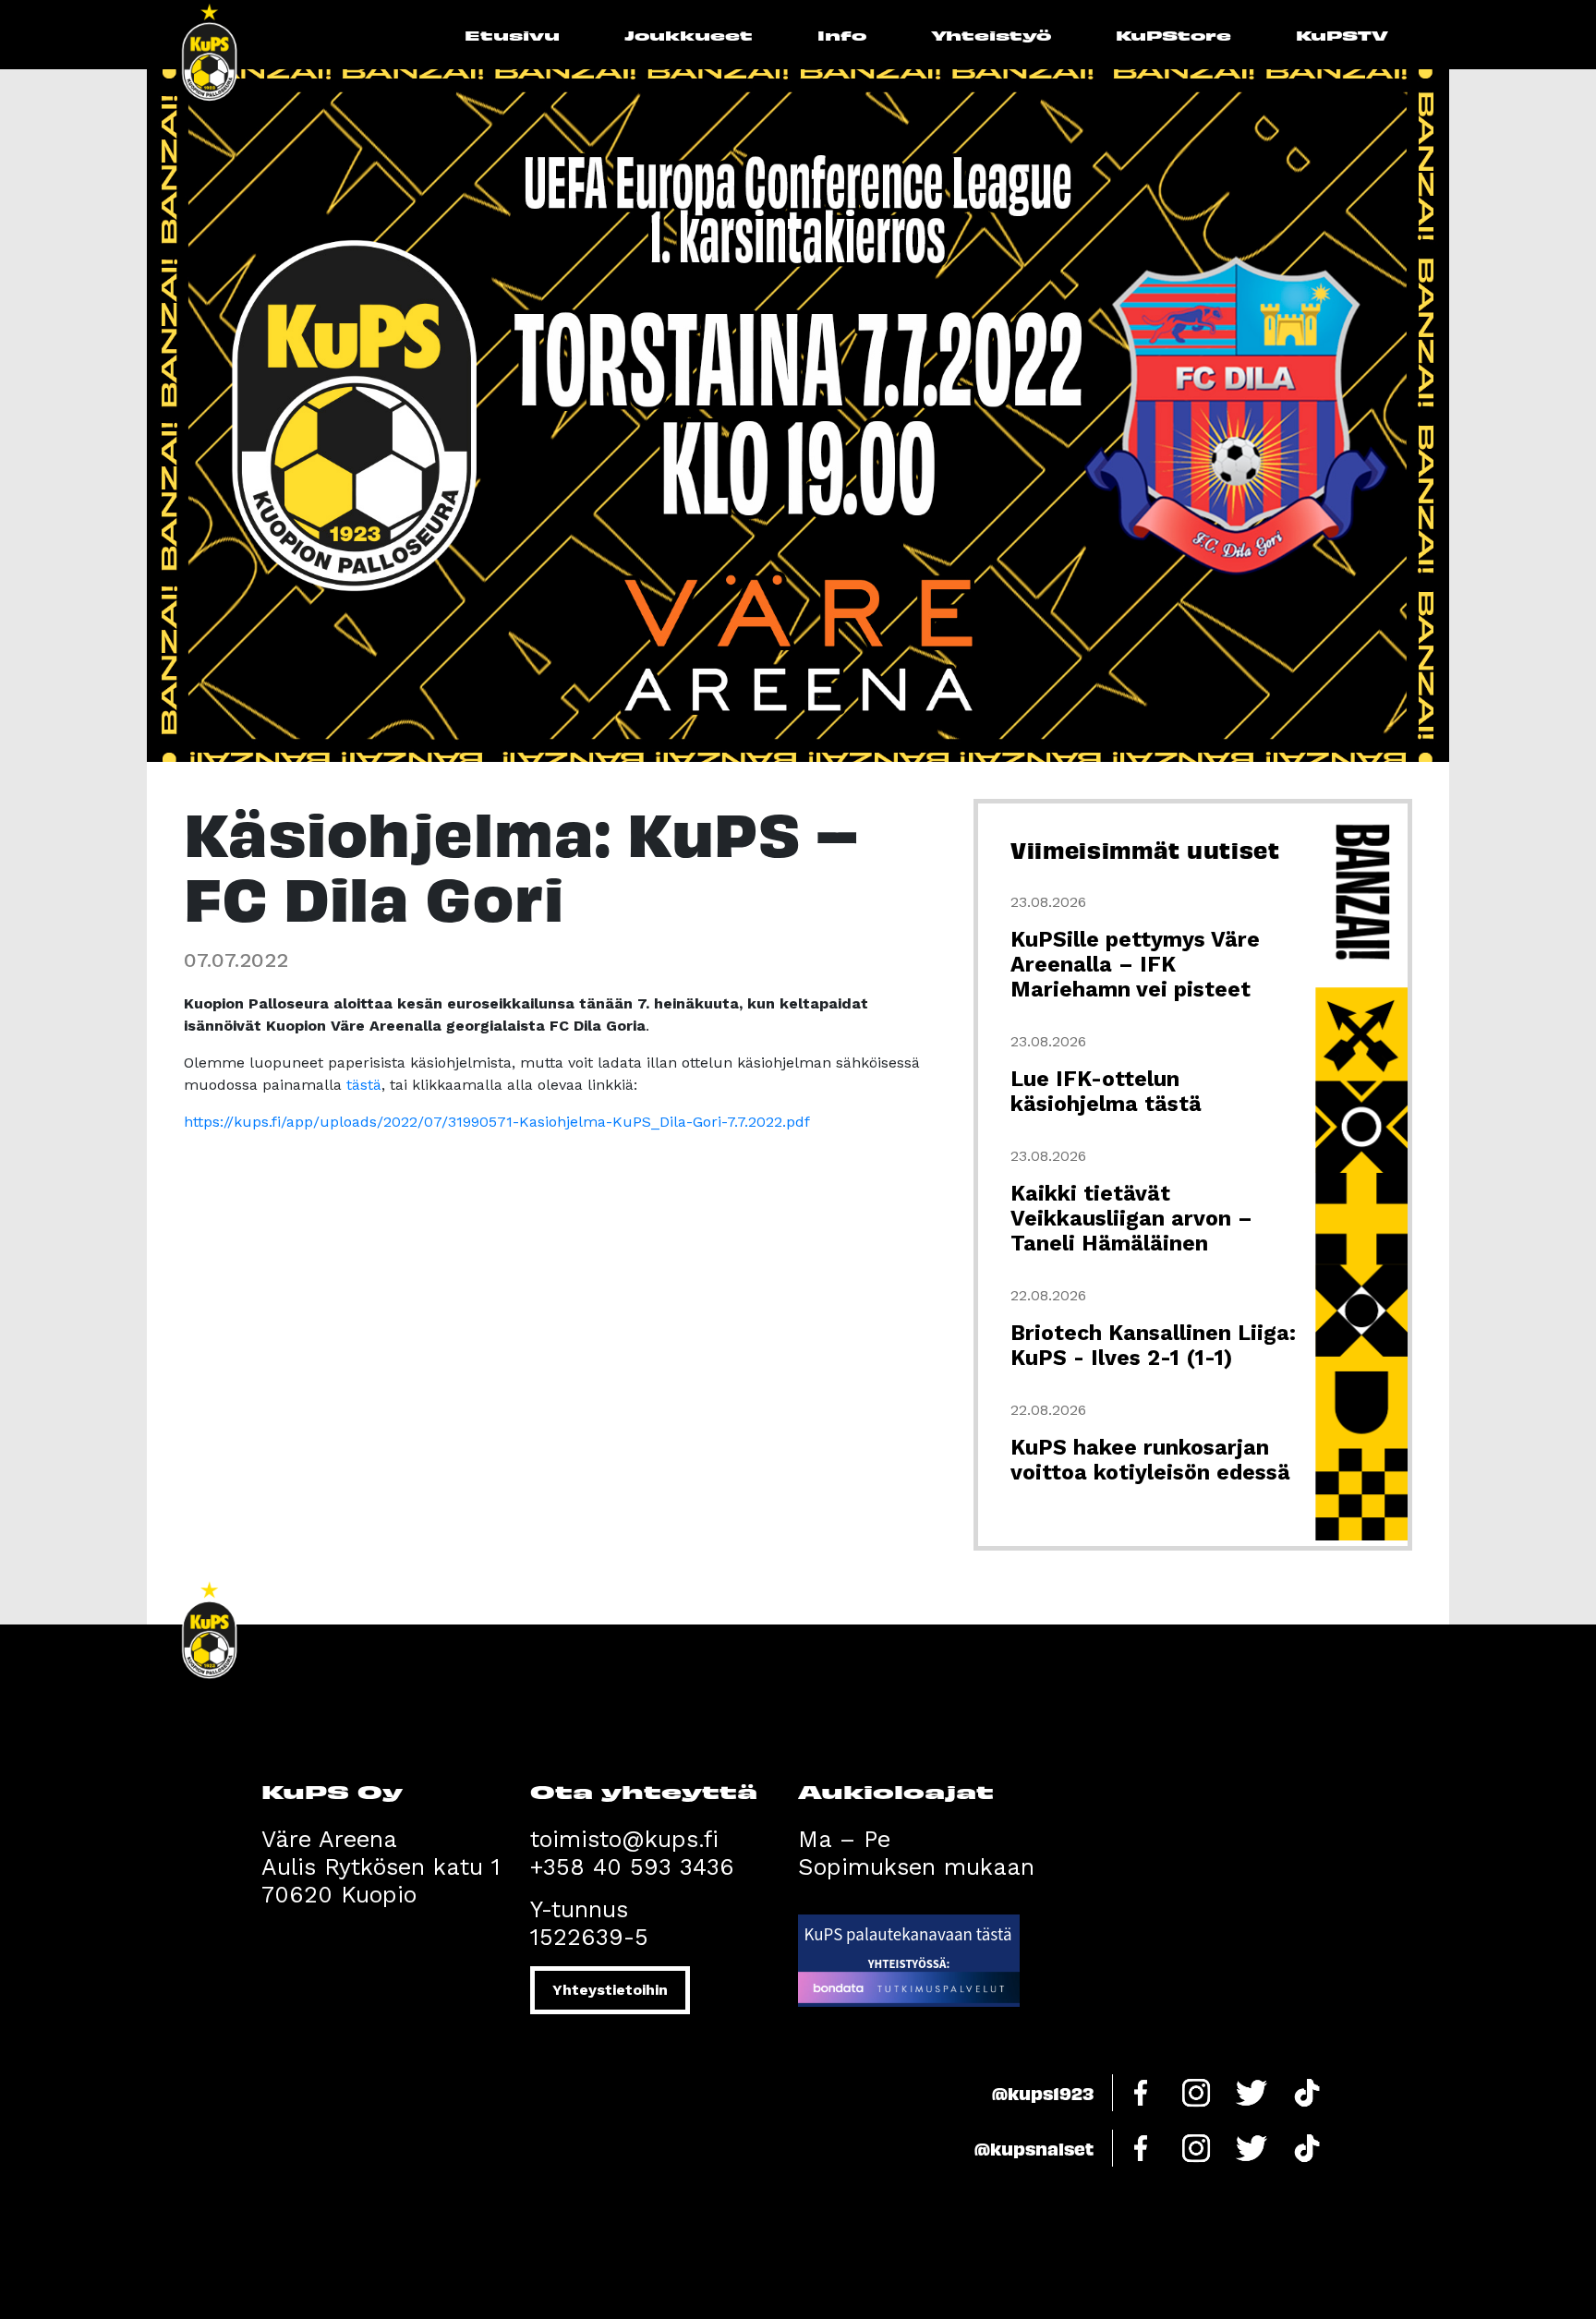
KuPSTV (1342, 35)
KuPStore (1173, 35)
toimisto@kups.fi (624, 1839)
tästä (364, 1085)
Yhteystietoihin (610, 1990)
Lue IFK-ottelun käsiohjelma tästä (1106, 1092)
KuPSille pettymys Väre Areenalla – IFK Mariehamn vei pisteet (1135, 965)
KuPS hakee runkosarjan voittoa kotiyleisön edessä (1150, 1460)
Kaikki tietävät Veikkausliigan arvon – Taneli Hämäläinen (1131, 1219)
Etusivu (512, 35)
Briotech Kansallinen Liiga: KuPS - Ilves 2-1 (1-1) (1153, 1346)
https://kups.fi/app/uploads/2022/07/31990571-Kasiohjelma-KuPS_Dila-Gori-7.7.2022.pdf (497, 1122)
